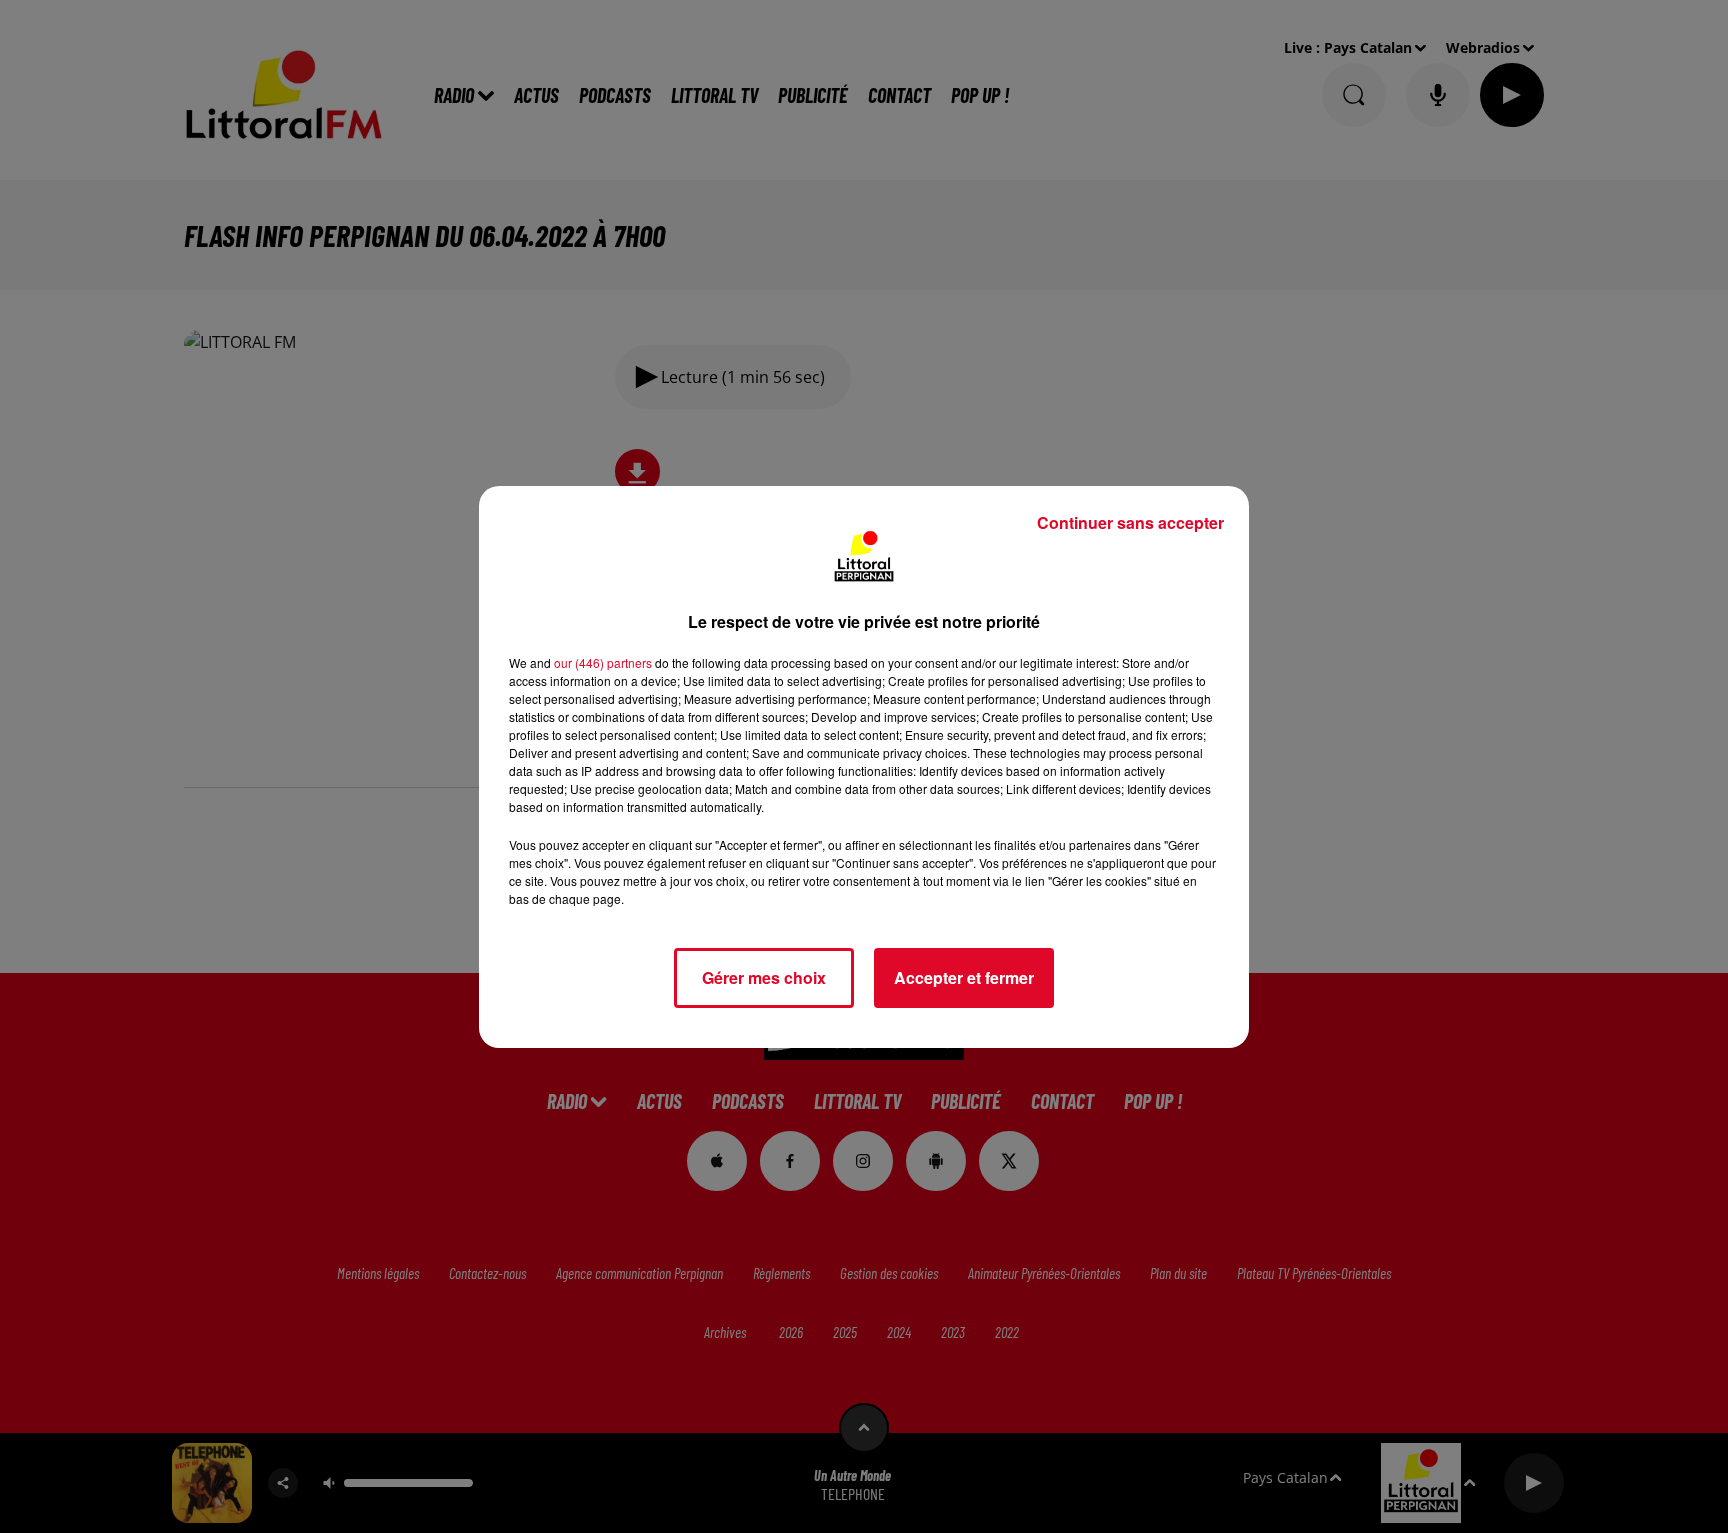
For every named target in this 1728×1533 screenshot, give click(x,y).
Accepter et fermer (964, 977)
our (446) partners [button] (603, 662)
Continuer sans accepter (1130, 522)
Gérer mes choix (764, 977)
